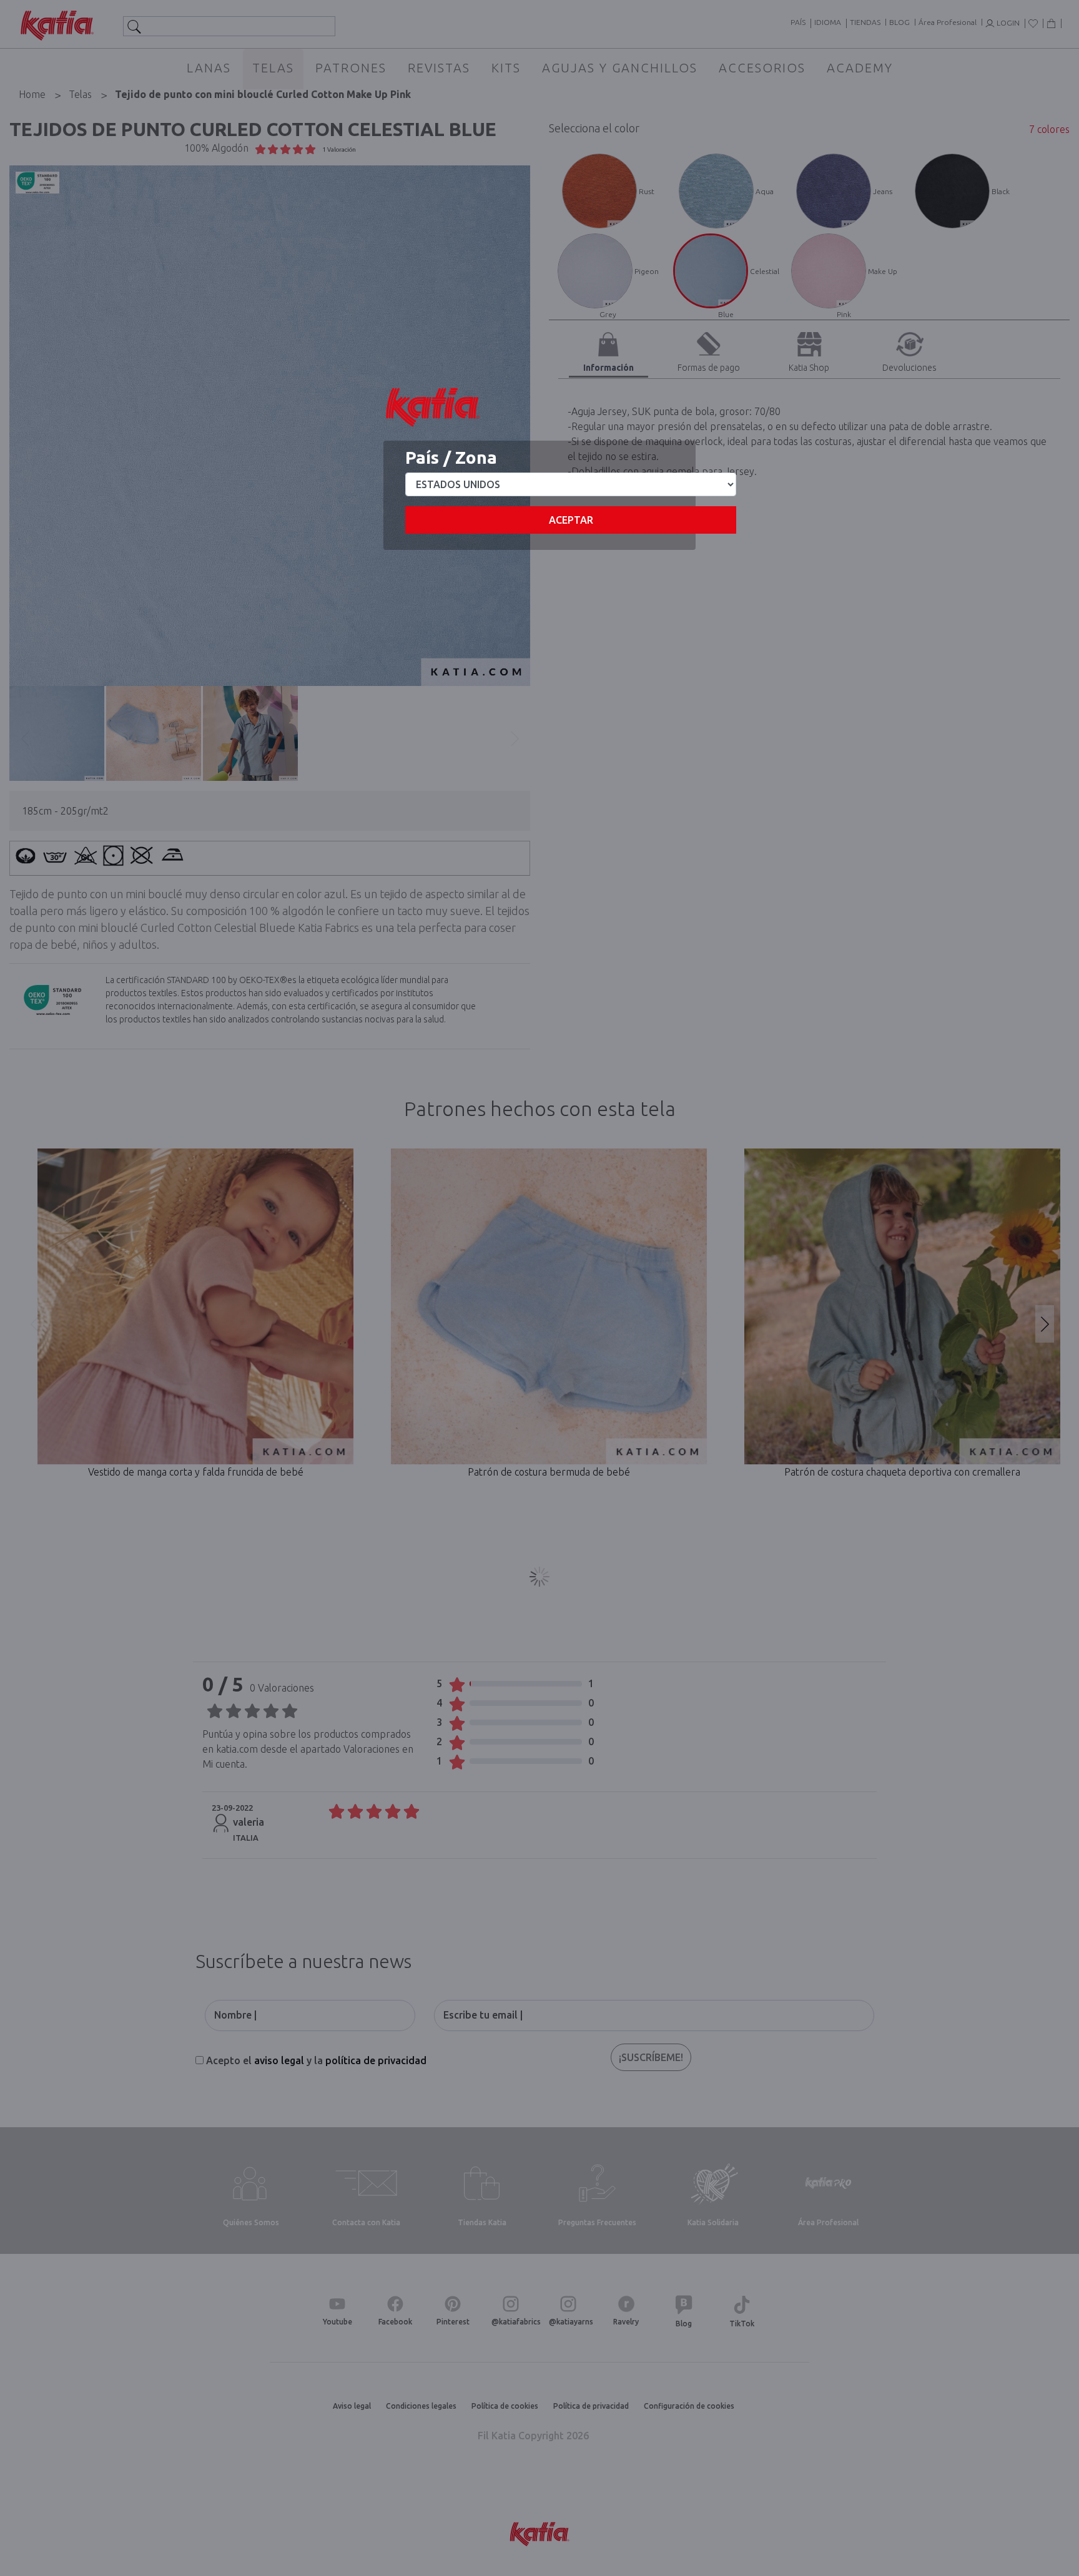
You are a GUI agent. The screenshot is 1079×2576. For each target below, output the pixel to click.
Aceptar (571, 520)
